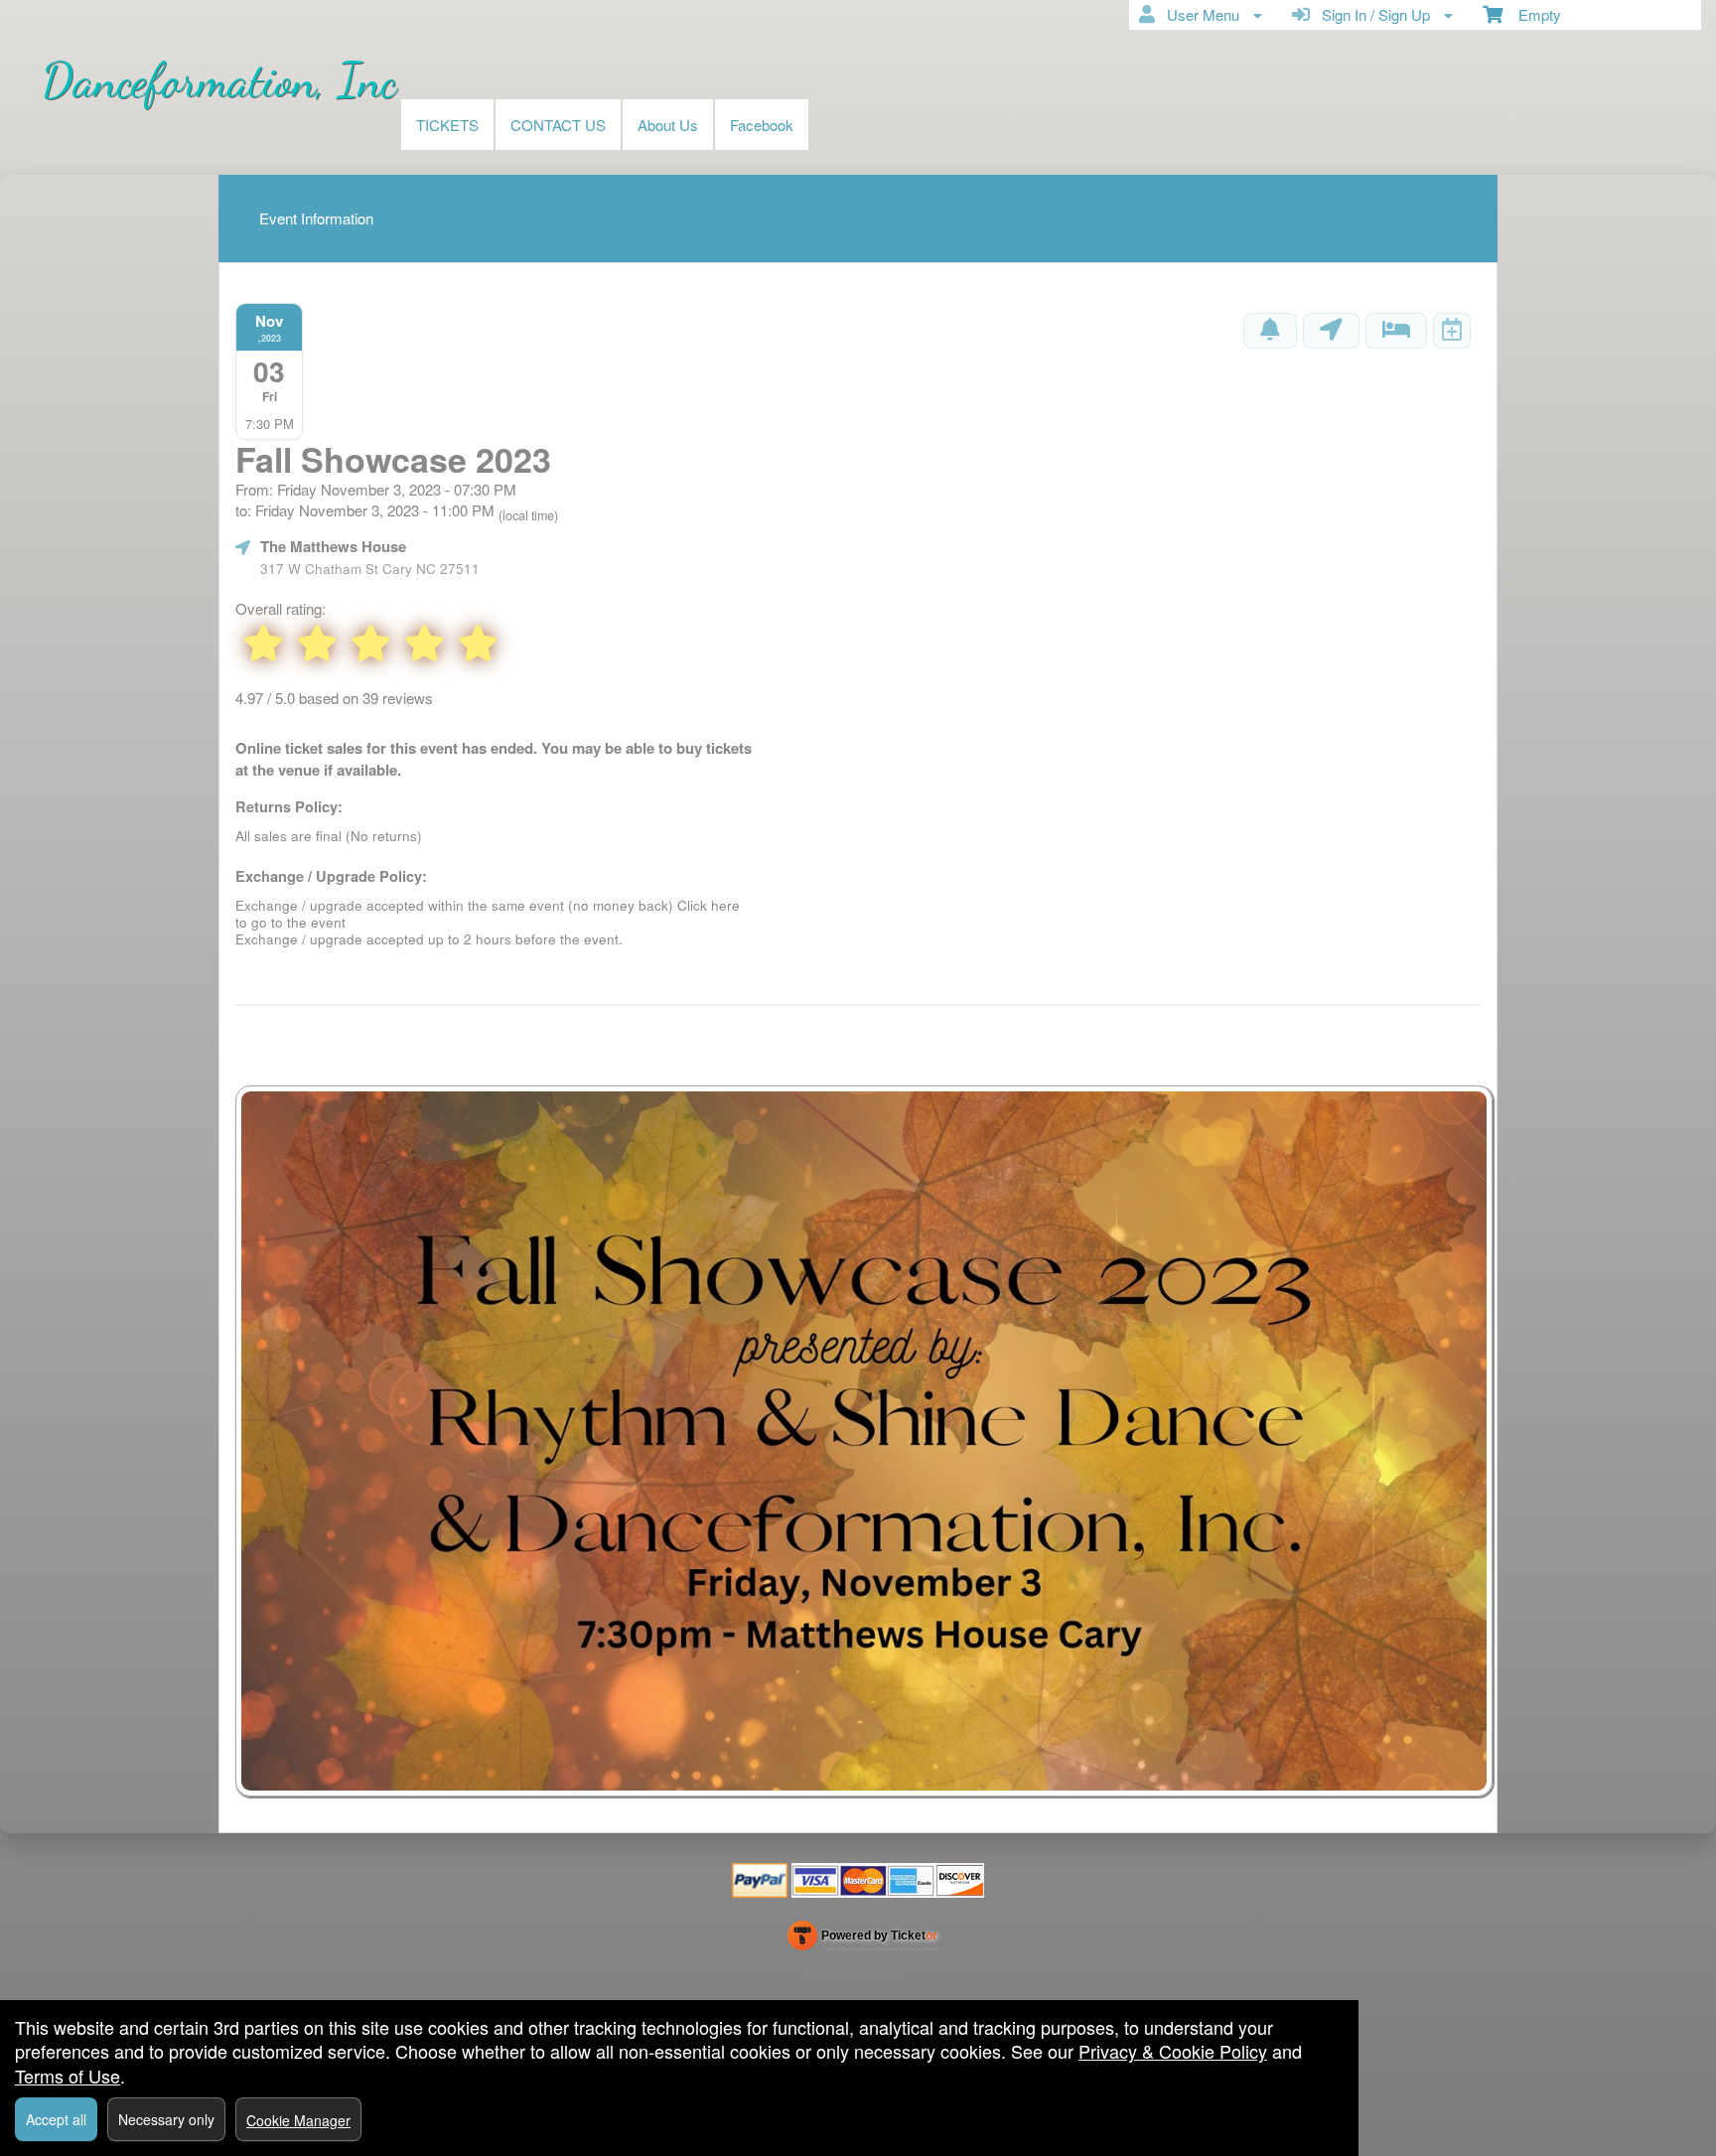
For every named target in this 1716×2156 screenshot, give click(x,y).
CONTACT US (558, 125)
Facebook (762, 125)
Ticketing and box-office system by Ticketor (862, 1940)
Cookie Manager (298, 2120)
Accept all (56, 2119)
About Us (668, 125)
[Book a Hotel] (1396, 331)
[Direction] (1331, 331)
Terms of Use (68, 2076)
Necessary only (166, 2119)
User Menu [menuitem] (1199, 14)
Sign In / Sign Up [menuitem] (1372, 14)
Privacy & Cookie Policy (1173, 2051)
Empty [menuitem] (1532, 14)
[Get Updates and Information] (1270, 331)
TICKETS (447, 125)
